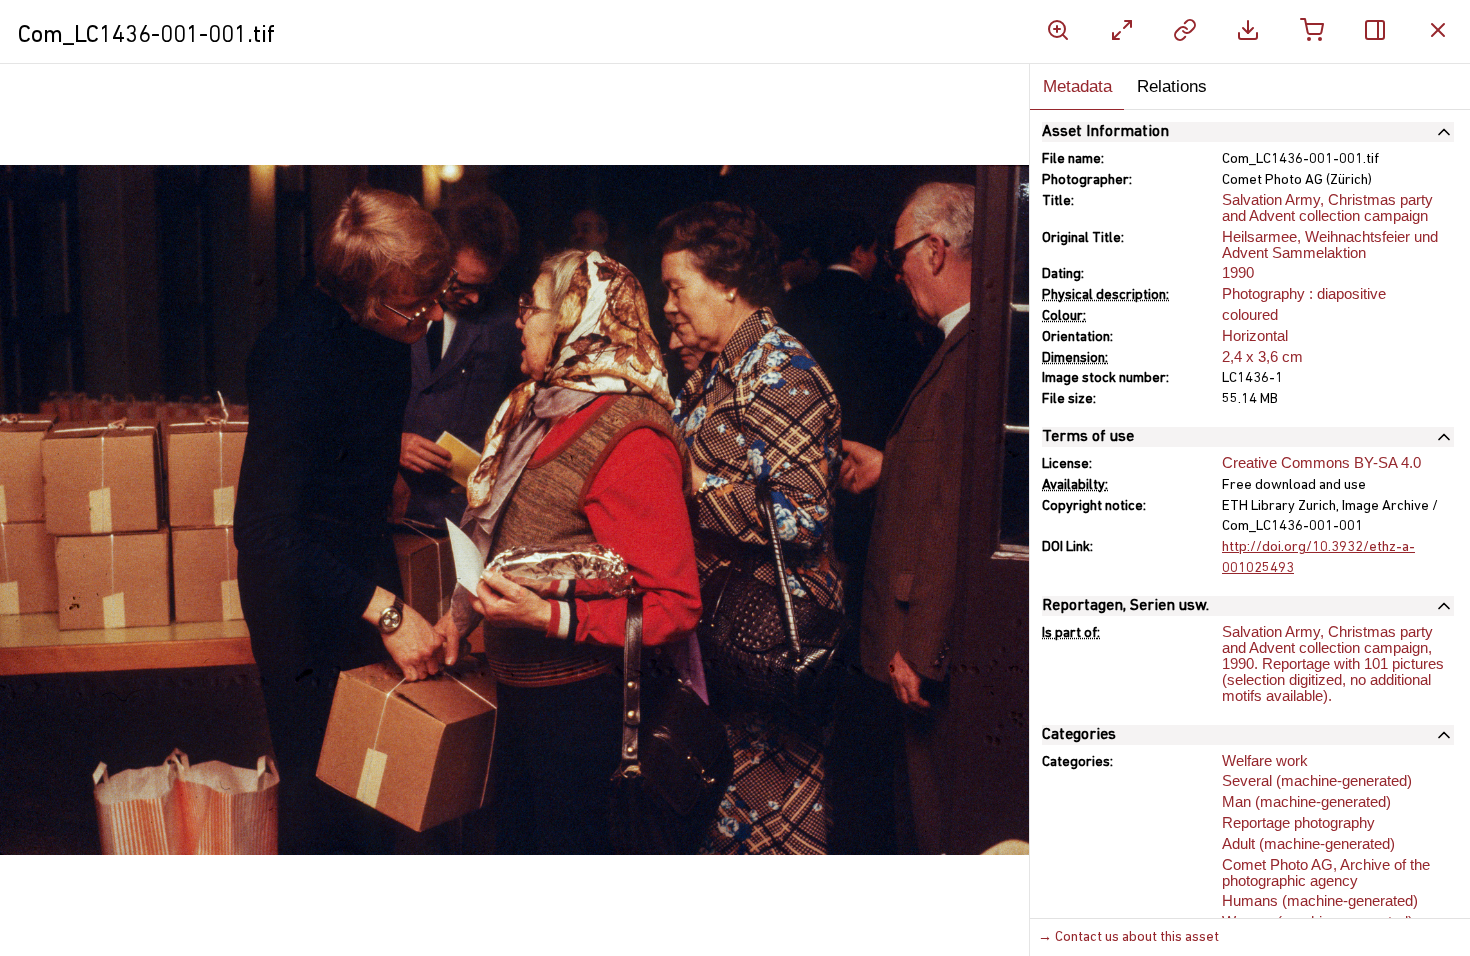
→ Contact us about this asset (1128, 937)
